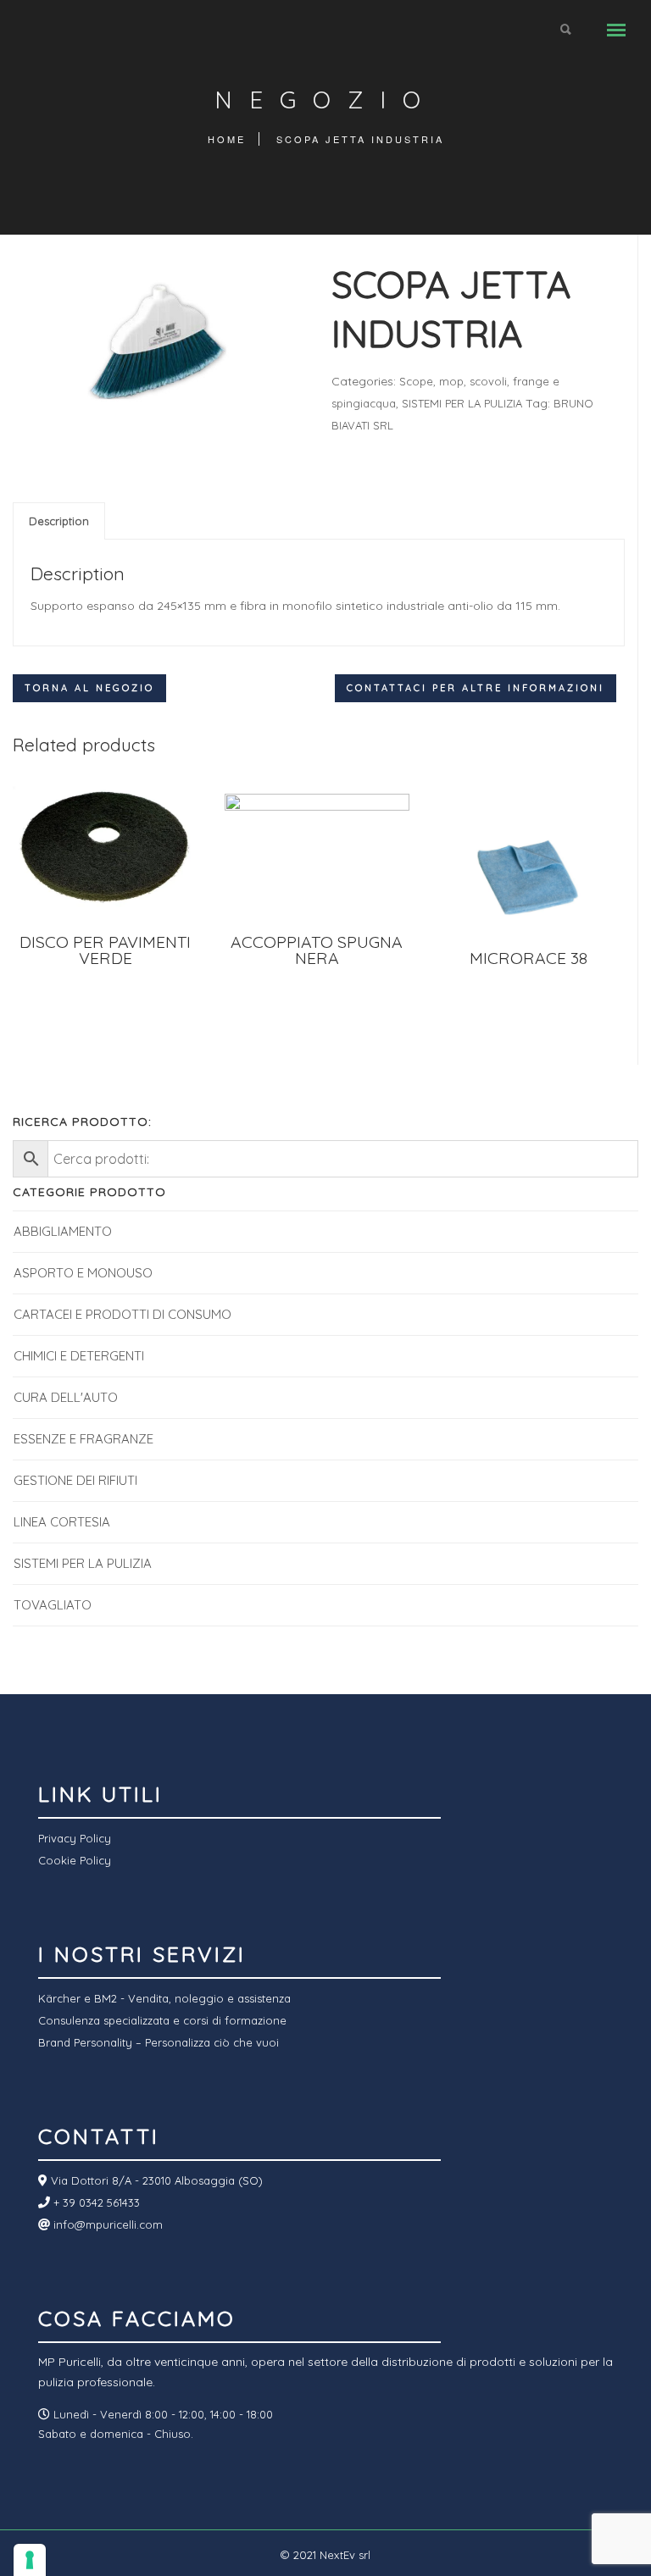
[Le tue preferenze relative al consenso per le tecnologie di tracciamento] (30, 2560)
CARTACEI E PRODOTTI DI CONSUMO (122, 1314)
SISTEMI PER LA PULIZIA (462, 403)
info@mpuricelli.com (106, 2224)
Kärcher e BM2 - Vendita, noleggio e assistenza (164, 1998)
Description (59, 521)
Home (227, 139)
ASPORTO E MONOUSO (83, 1273)
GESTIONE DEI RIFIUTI (75, 1480)
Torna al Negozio (89, 688)
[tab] (59, 521)
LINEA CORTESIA (62, 1522)
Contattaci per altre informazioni (476, 688)
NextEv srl (345, 2555)
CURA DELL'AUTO (66, 1397)
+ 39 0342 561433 (95, 2202)
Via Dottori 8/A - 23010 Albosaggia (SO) (155, 2180)
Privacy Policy (75, 1838)
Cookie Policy (75, 1860)
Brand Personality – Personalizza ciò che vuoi (159, 2042)
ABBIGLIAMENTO (63, 1231)
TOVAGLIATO (53, 1605)
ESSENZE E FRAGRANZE (83, 1439)
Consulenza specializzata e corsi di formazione (162, 2020)
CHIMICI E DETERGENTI (79, 1356)
